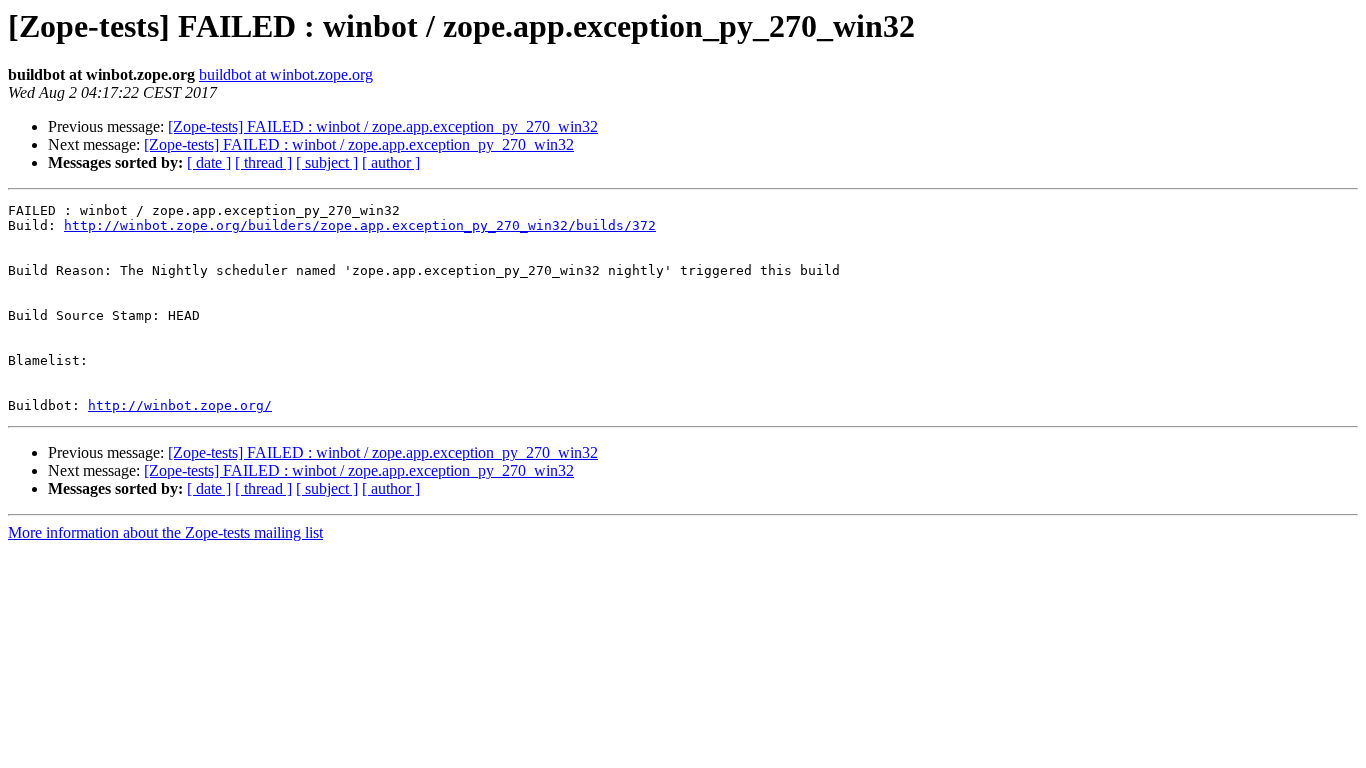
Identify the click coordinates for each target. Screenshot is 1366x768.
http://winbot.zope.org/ (180, 405)
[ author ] (391, 162)
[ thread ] (263, 162)
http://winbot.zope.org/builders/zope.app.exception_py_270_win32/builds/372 (360, 225)
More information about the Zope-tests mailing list (165, 532)
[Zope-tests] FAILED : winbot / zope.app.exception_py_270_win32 (383, 126)
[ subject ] (327, 162)
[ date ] (209, 162)
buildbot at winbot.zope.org (286, 74)
